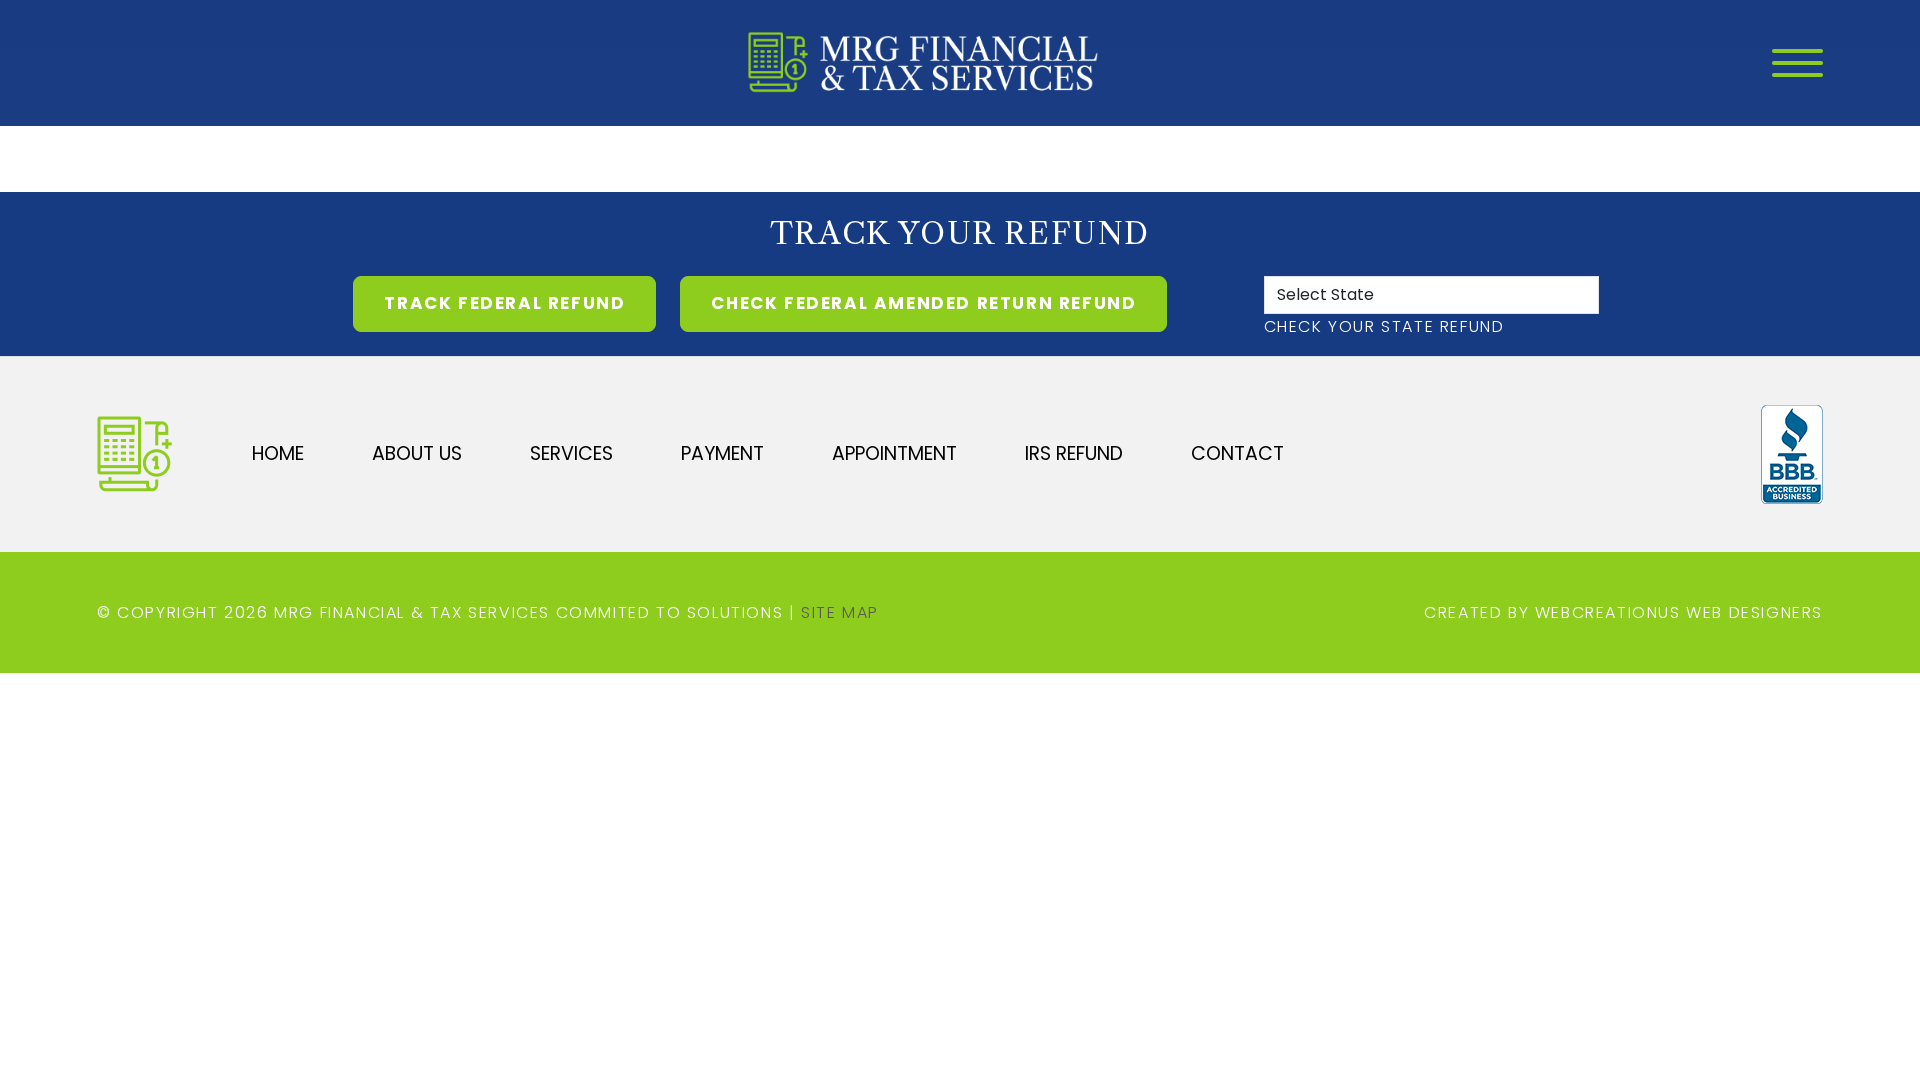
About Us (417, 453)
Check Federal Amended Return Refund (923, 303)
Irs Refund (1074, 453)
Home (278, 453)
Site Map (840, 612)
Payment (722, 453)
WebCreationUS (1608, 612)
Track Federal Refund (504, 303)
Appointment (894, 453)
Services (571, 453)
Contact (1237, 453)
